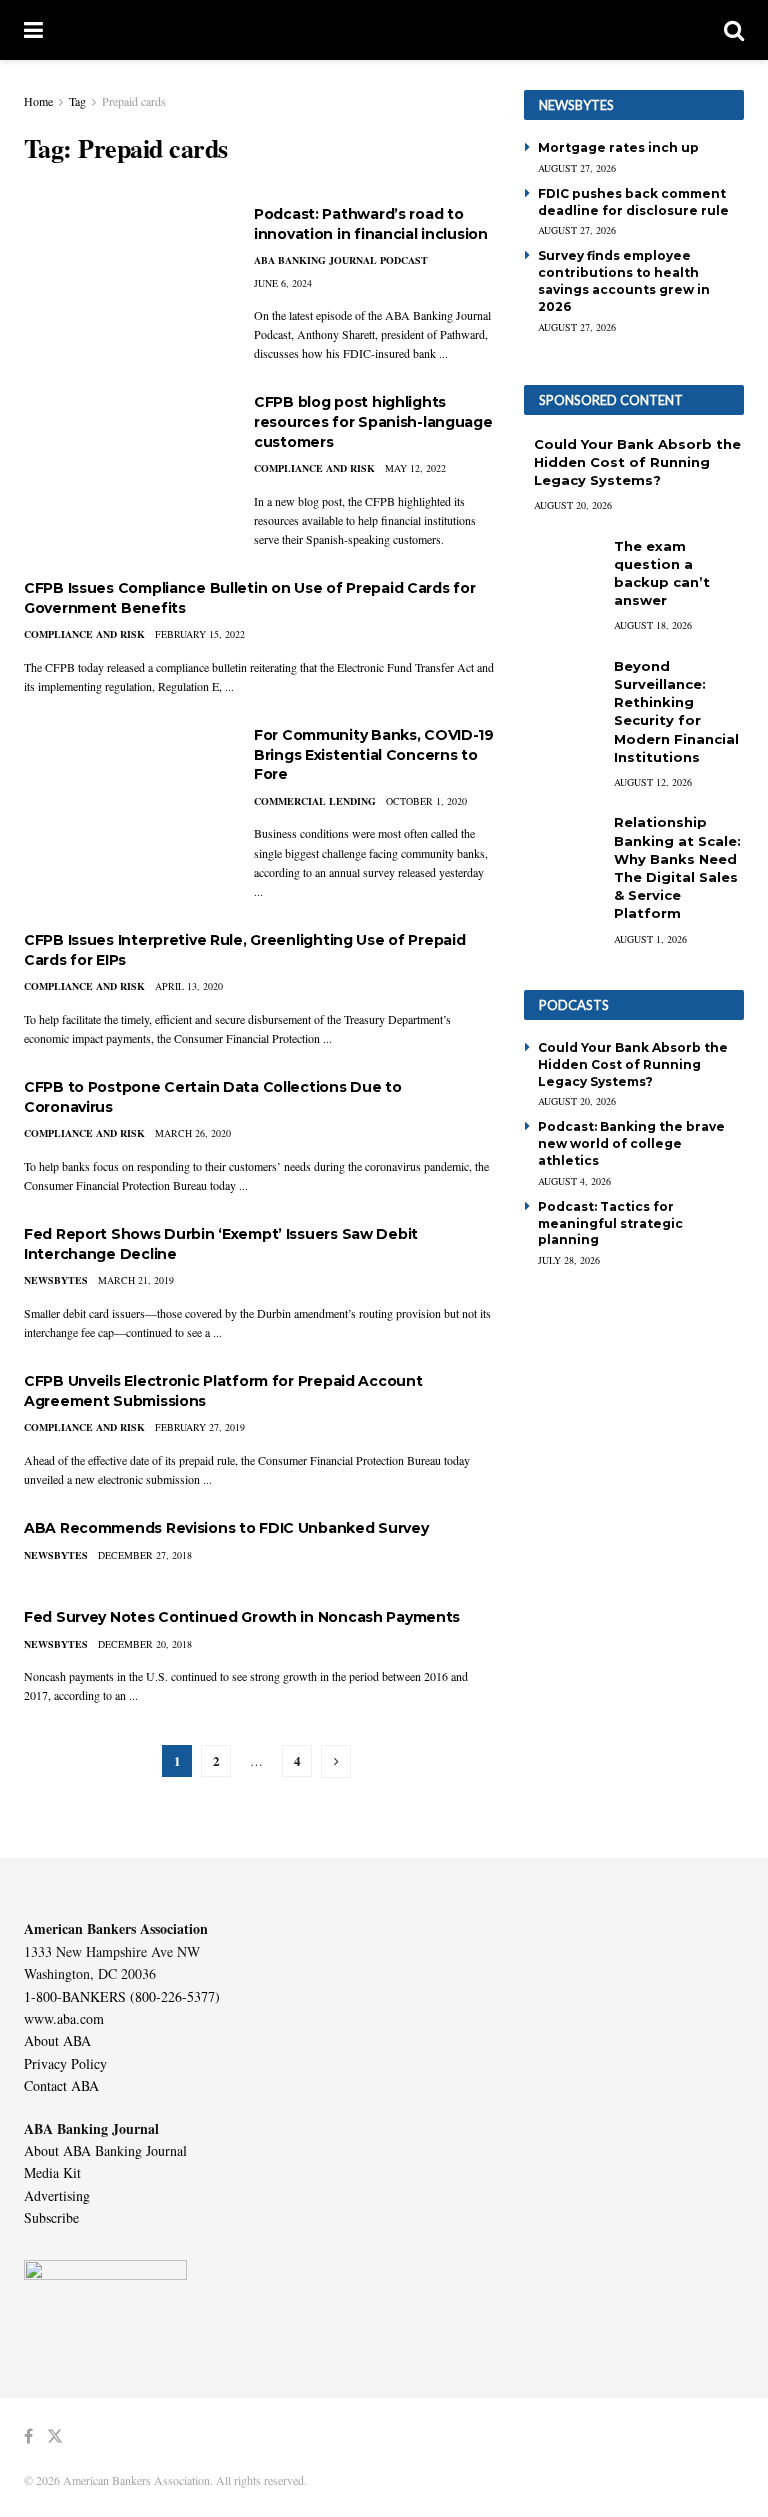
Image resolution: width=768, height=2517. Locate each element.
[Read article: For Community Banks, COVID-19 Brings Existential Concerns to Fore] (124, 797)
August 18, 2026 (653, 625)
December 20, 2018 (145, 1644)
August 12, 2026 (653, 782)
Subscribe (51, 2217)
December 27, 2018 (145, 1555)
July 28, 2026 (569, 1260)
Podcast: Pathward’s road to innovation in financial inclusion (371, 224)
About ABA (57, 2040)
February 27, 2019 (200, 1427)
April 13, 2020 (189, 986)
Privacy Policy (65, 2063)
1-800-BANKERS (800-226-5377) (122, 1996)
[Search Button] (734, 30)
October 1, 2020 (426, 801)
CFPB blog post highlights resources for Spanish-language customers (373, 421)
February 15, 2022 (200, 634)
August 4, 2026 (574, 1181)
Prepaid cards (134, 101)
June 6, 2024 (283, 283)
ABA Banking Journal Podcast (341, 260)
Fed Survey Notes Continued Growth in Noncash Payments (242, 1617)
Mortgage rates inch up (618, 147)
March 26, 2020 (193, 1133)
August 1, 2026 (650, 939)
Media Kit (52, 2172)
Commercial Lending (315, 801)
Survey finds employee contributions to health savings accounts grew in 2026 (624, 280)
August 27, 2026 (577, 168)
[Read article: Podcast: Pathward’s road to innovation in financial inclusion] (124, 276)
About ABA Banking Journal (105, 2150)
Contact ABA (61, 2085)
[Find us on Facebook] (28, 2436)
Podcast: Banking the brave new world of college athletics (631, 1143)
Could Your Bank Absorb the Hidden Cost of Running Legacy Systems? (637, 462)
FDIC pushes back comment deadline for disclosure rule (633, 202)
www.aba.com (64, 2018)
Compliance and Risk (314, 468)
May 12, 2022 (415, 468)
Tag (77, 101)
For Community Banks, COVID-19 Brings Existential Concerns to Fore (374, 754)
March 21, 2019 (136, 1280)
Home (38, 101)
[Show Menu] (33, 30)
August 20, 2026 (573, 505)
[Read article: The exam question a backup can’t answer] (564, 565)
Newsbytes (56, 1280)
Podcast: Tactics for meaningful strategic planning (610, 1223)
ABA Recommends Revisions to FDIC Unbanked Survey (226, 1528)
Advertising (57, 2195)
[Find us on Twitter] (55, 2436)
